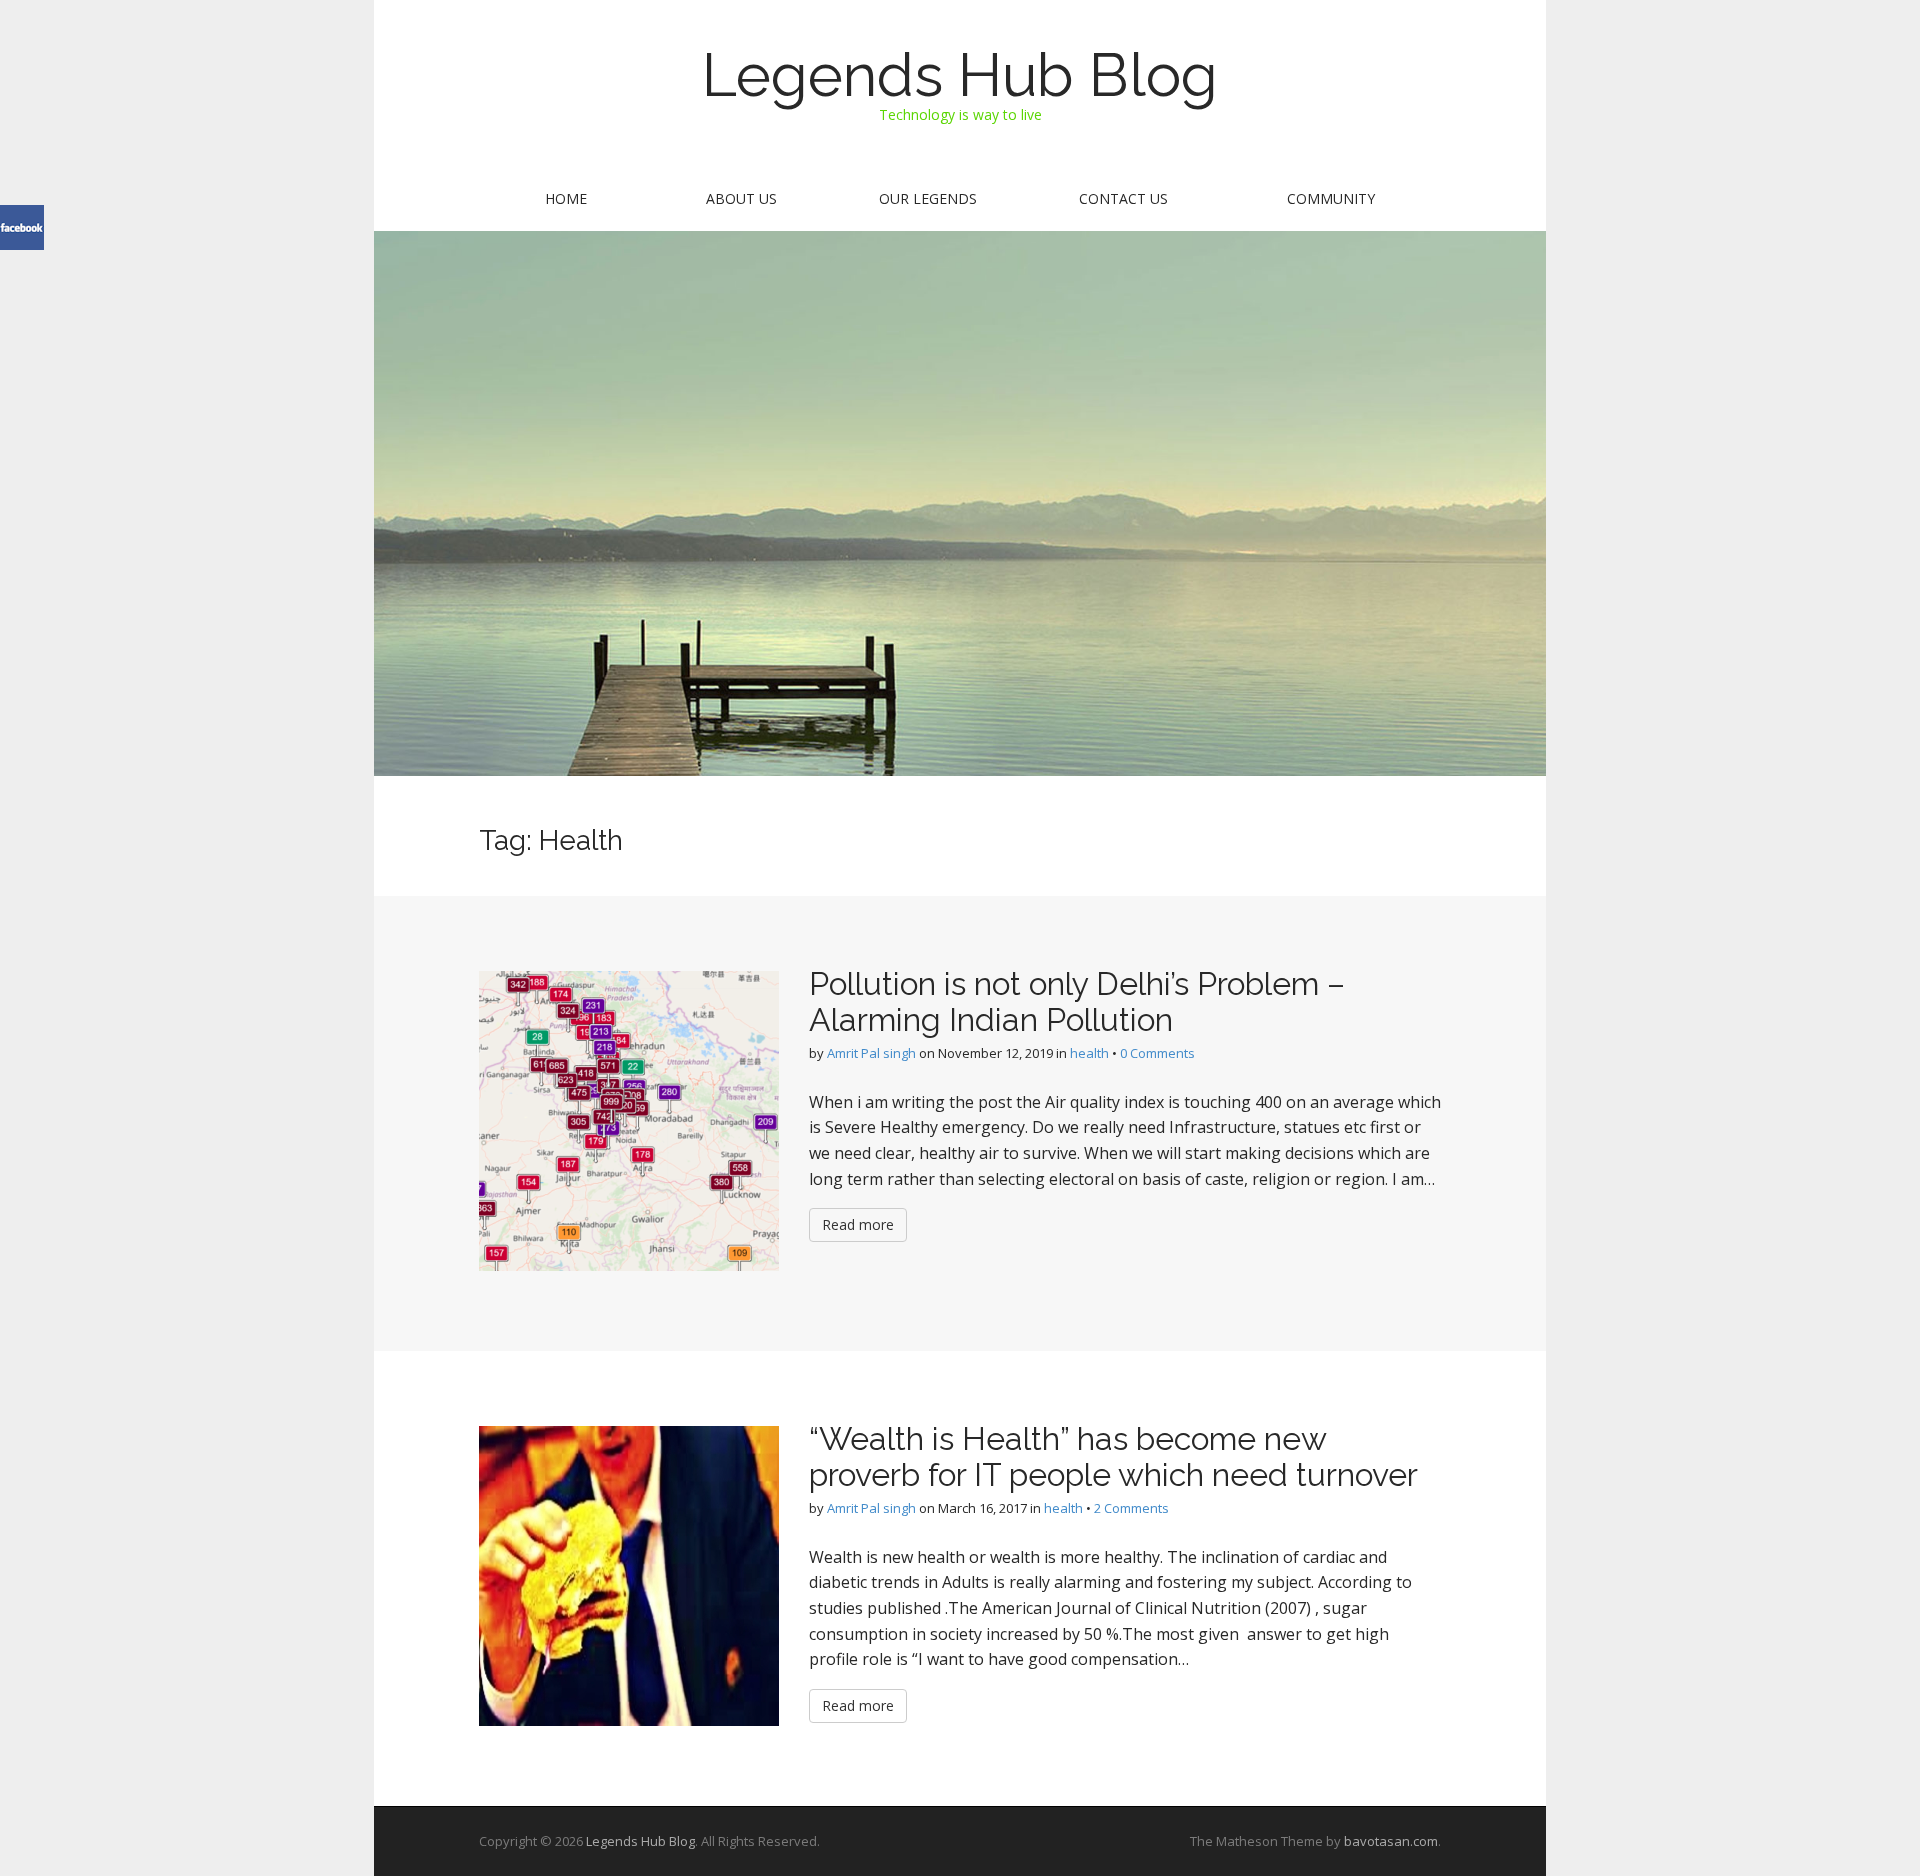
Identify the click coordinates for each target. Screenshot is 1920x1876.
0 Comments (1157, 1053)
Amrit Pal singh (871, 1053)
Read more (858, 1224)
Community (1331, 198)
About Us (741, 198)
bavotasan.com (1391, 1841)
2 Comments (1131, 1508)
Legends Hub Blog (960, 75)
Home (566, 198)
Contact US (1123, 198)
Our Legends (928, 198)
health (1089, 1053)
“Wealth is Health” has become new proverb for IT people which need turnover (1113, 1456)
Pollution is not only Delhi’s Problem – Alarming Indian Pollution (1077, 1001)
